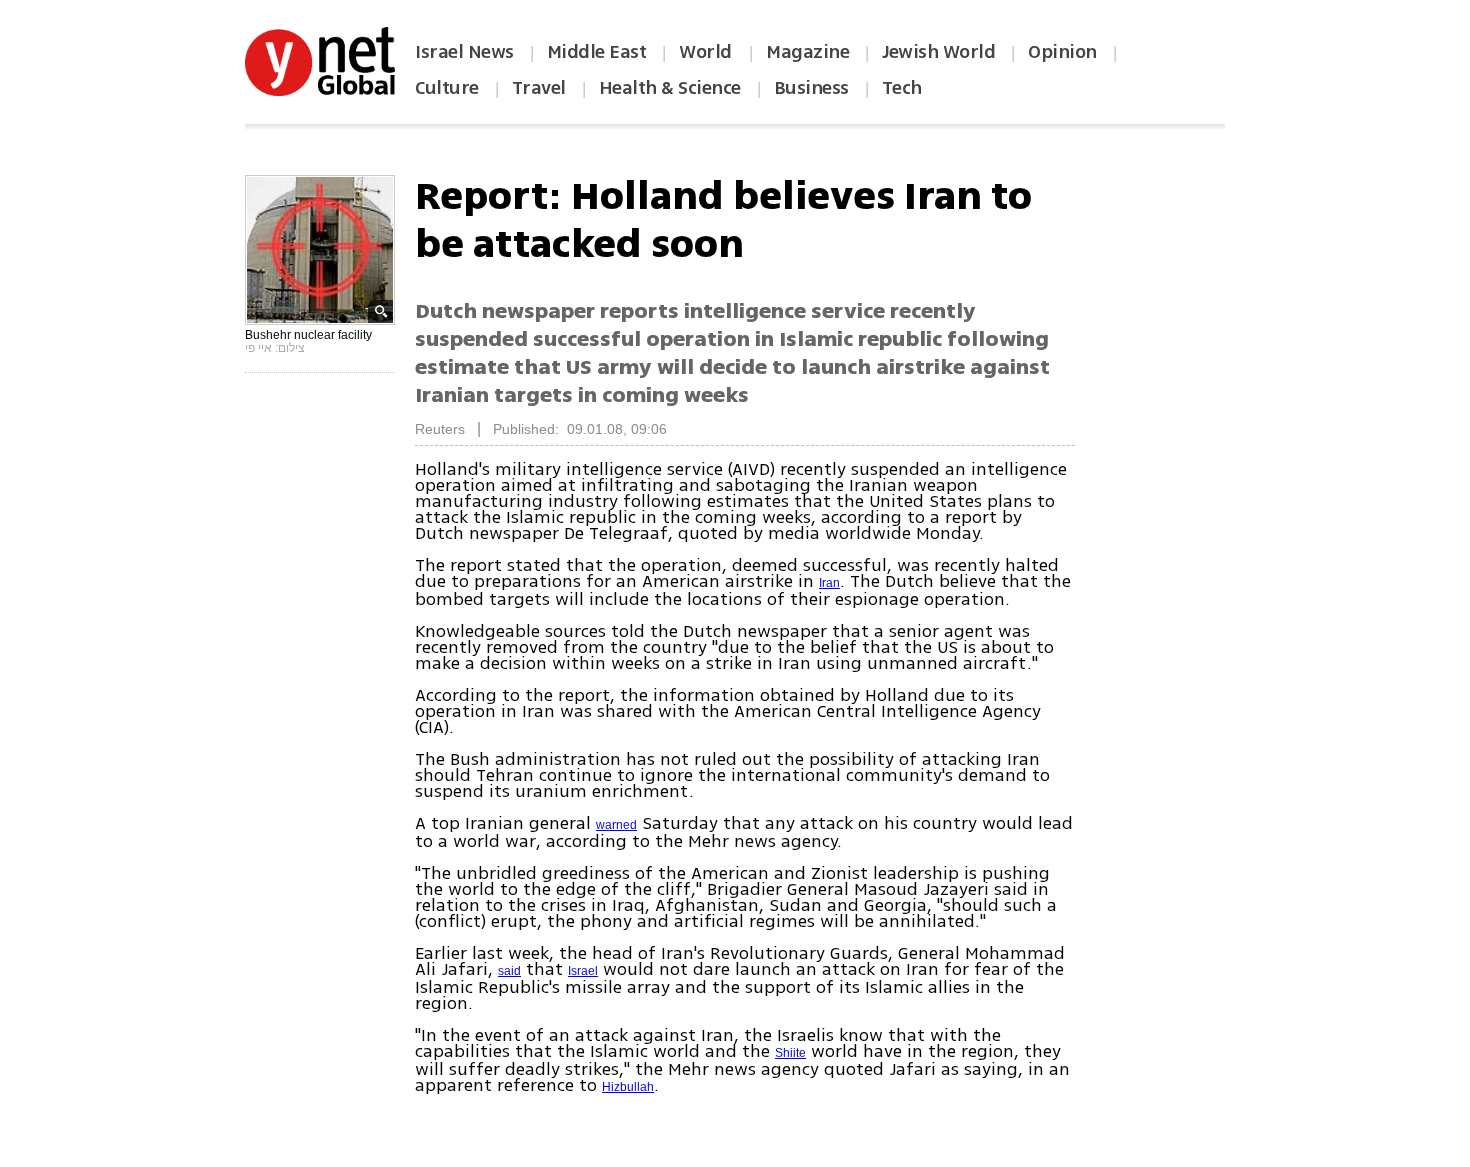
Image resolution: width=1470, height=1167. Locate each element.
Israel (583, 971)
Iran (829, 583)
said (509, 971)
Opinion (1062, 52)
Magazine (807, 52)
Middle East (597, 52)
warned (616, 825)
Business (811, 88)
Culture (447, 88)
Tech (902, 88)
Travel (539, 88)
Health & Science (670, 88)
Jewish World (938, 52)
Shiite (790, 1053)
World (707, 52)
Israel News (464, 52)
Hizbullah (628, 1087)
